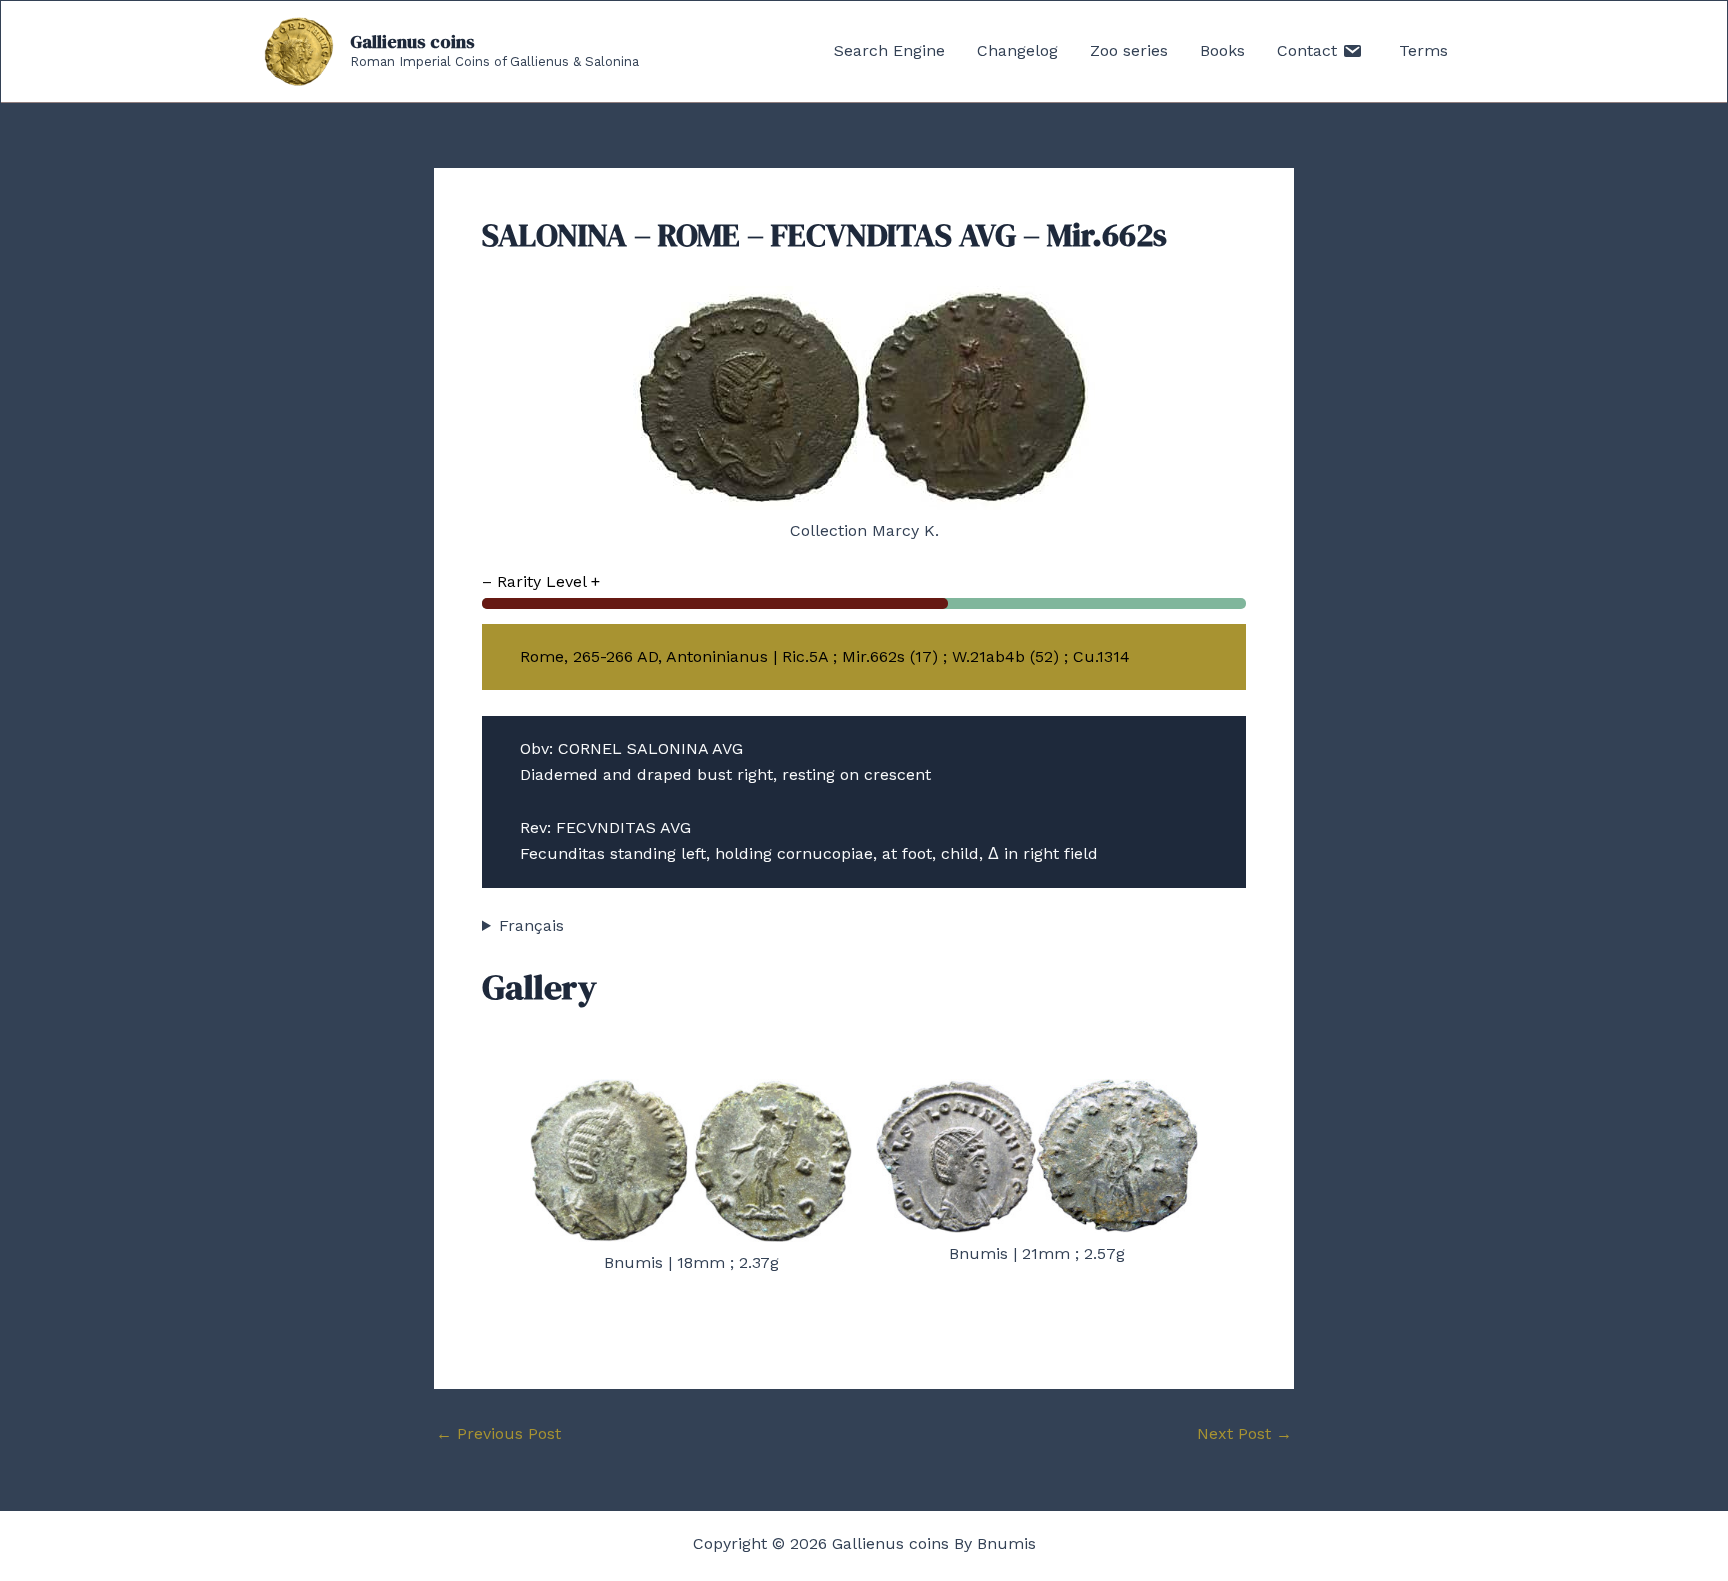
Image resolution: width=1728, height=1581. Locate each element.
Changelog (1017, 50)
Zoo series (1129, 50)
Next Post (1244, 1434)
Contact (1309, 50)
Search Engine (889, 50)
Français (531, 925)
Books (1222, 50)
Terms (1423, 50)
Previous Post (498, 1434)
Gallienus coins (412, 41)
